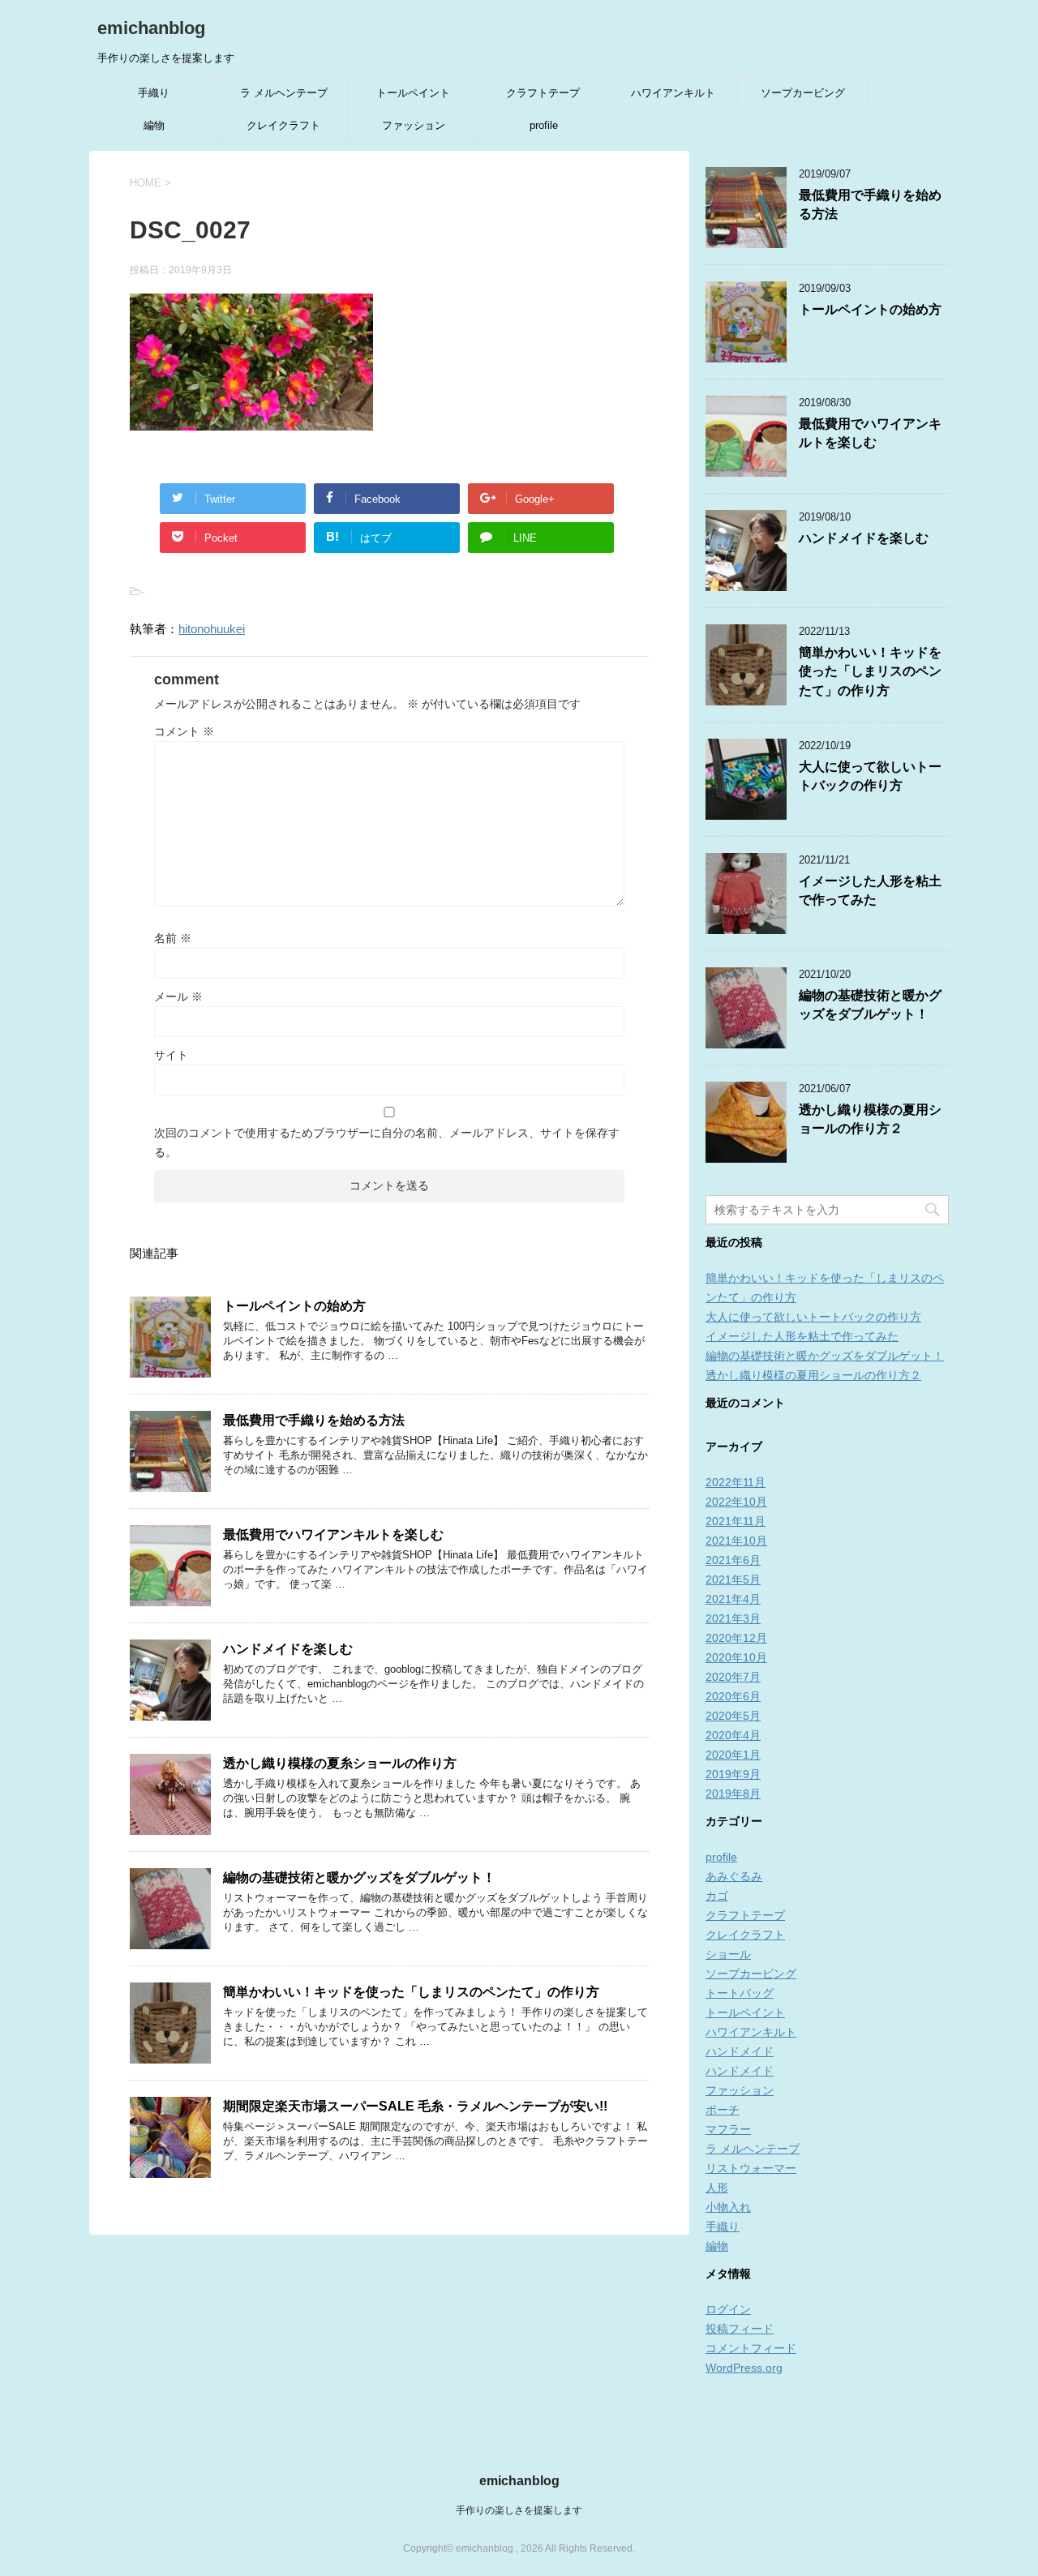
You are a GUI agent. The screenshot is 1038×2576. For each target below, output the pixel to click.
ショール (728, 1954)
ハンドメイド (740, 2051)
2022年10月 (736, 1502)
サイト (171, 1055)
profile (544, 125)
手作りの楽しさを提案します (519, 2510)
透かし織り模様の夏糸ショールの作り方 (340, 1763)
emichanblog (151, 28)
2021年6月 (733, 1560)
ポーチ (723, 2110)
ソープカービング (803, 93)
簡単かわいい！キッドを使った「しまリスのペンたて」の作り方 (411, 1992)
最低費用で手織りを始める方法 (320, 1420)
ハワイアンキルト (673, 93)
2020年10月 (736, 1657)
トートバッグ (740, 1993)
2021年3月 (733, 1618)
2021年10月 (736, 1541)
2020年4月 (733, 1735)
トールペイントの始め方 (294, 1306)
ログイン (728, 2309)
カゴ (717, 1896)
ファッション (414, 125)
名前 (173, 938)
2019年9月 (733, 1774)
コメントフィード (751, 2348)
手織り (154, 93)
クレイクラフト (283, 125)
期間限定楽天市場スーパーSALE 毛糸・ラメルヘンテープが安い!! (415, 2106)
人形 (717, 2188)
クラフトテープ (543, 93)
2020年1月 (733, 1755)
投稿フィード (740, 2329)
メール (178, 997)
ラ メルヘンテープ (284, 93)
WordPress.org (744, 2368)
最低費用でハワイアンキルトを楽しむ (333, 1534)
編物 (154, 125)
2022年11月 (736, 1482)
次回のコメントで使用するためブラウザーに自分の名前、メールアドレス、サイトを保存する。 (387, 1142)
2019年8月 (733, 1794)
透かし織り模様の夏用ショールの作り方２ (870, 1119)
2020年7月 (733, 1677)
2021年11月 (736, 1521)
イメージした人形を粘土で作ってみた (870, 890)
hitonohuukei (212, 629)
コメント (184, 731)
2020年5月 (733, 1716)
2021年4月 (733, 1599)
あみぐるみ (734, 1876)
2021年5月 (733, 1579)
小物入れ (728, 2207)
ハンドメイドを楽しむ (288, 1649)
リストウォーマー (751, 2168)
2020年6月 (733, 1696)
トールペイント (413, 93)
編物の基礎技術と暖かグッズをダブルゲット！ (359, 1877)
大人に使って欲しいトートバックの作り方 (870, 776)
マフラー (728, 2129)
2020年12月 (736, 1638)
